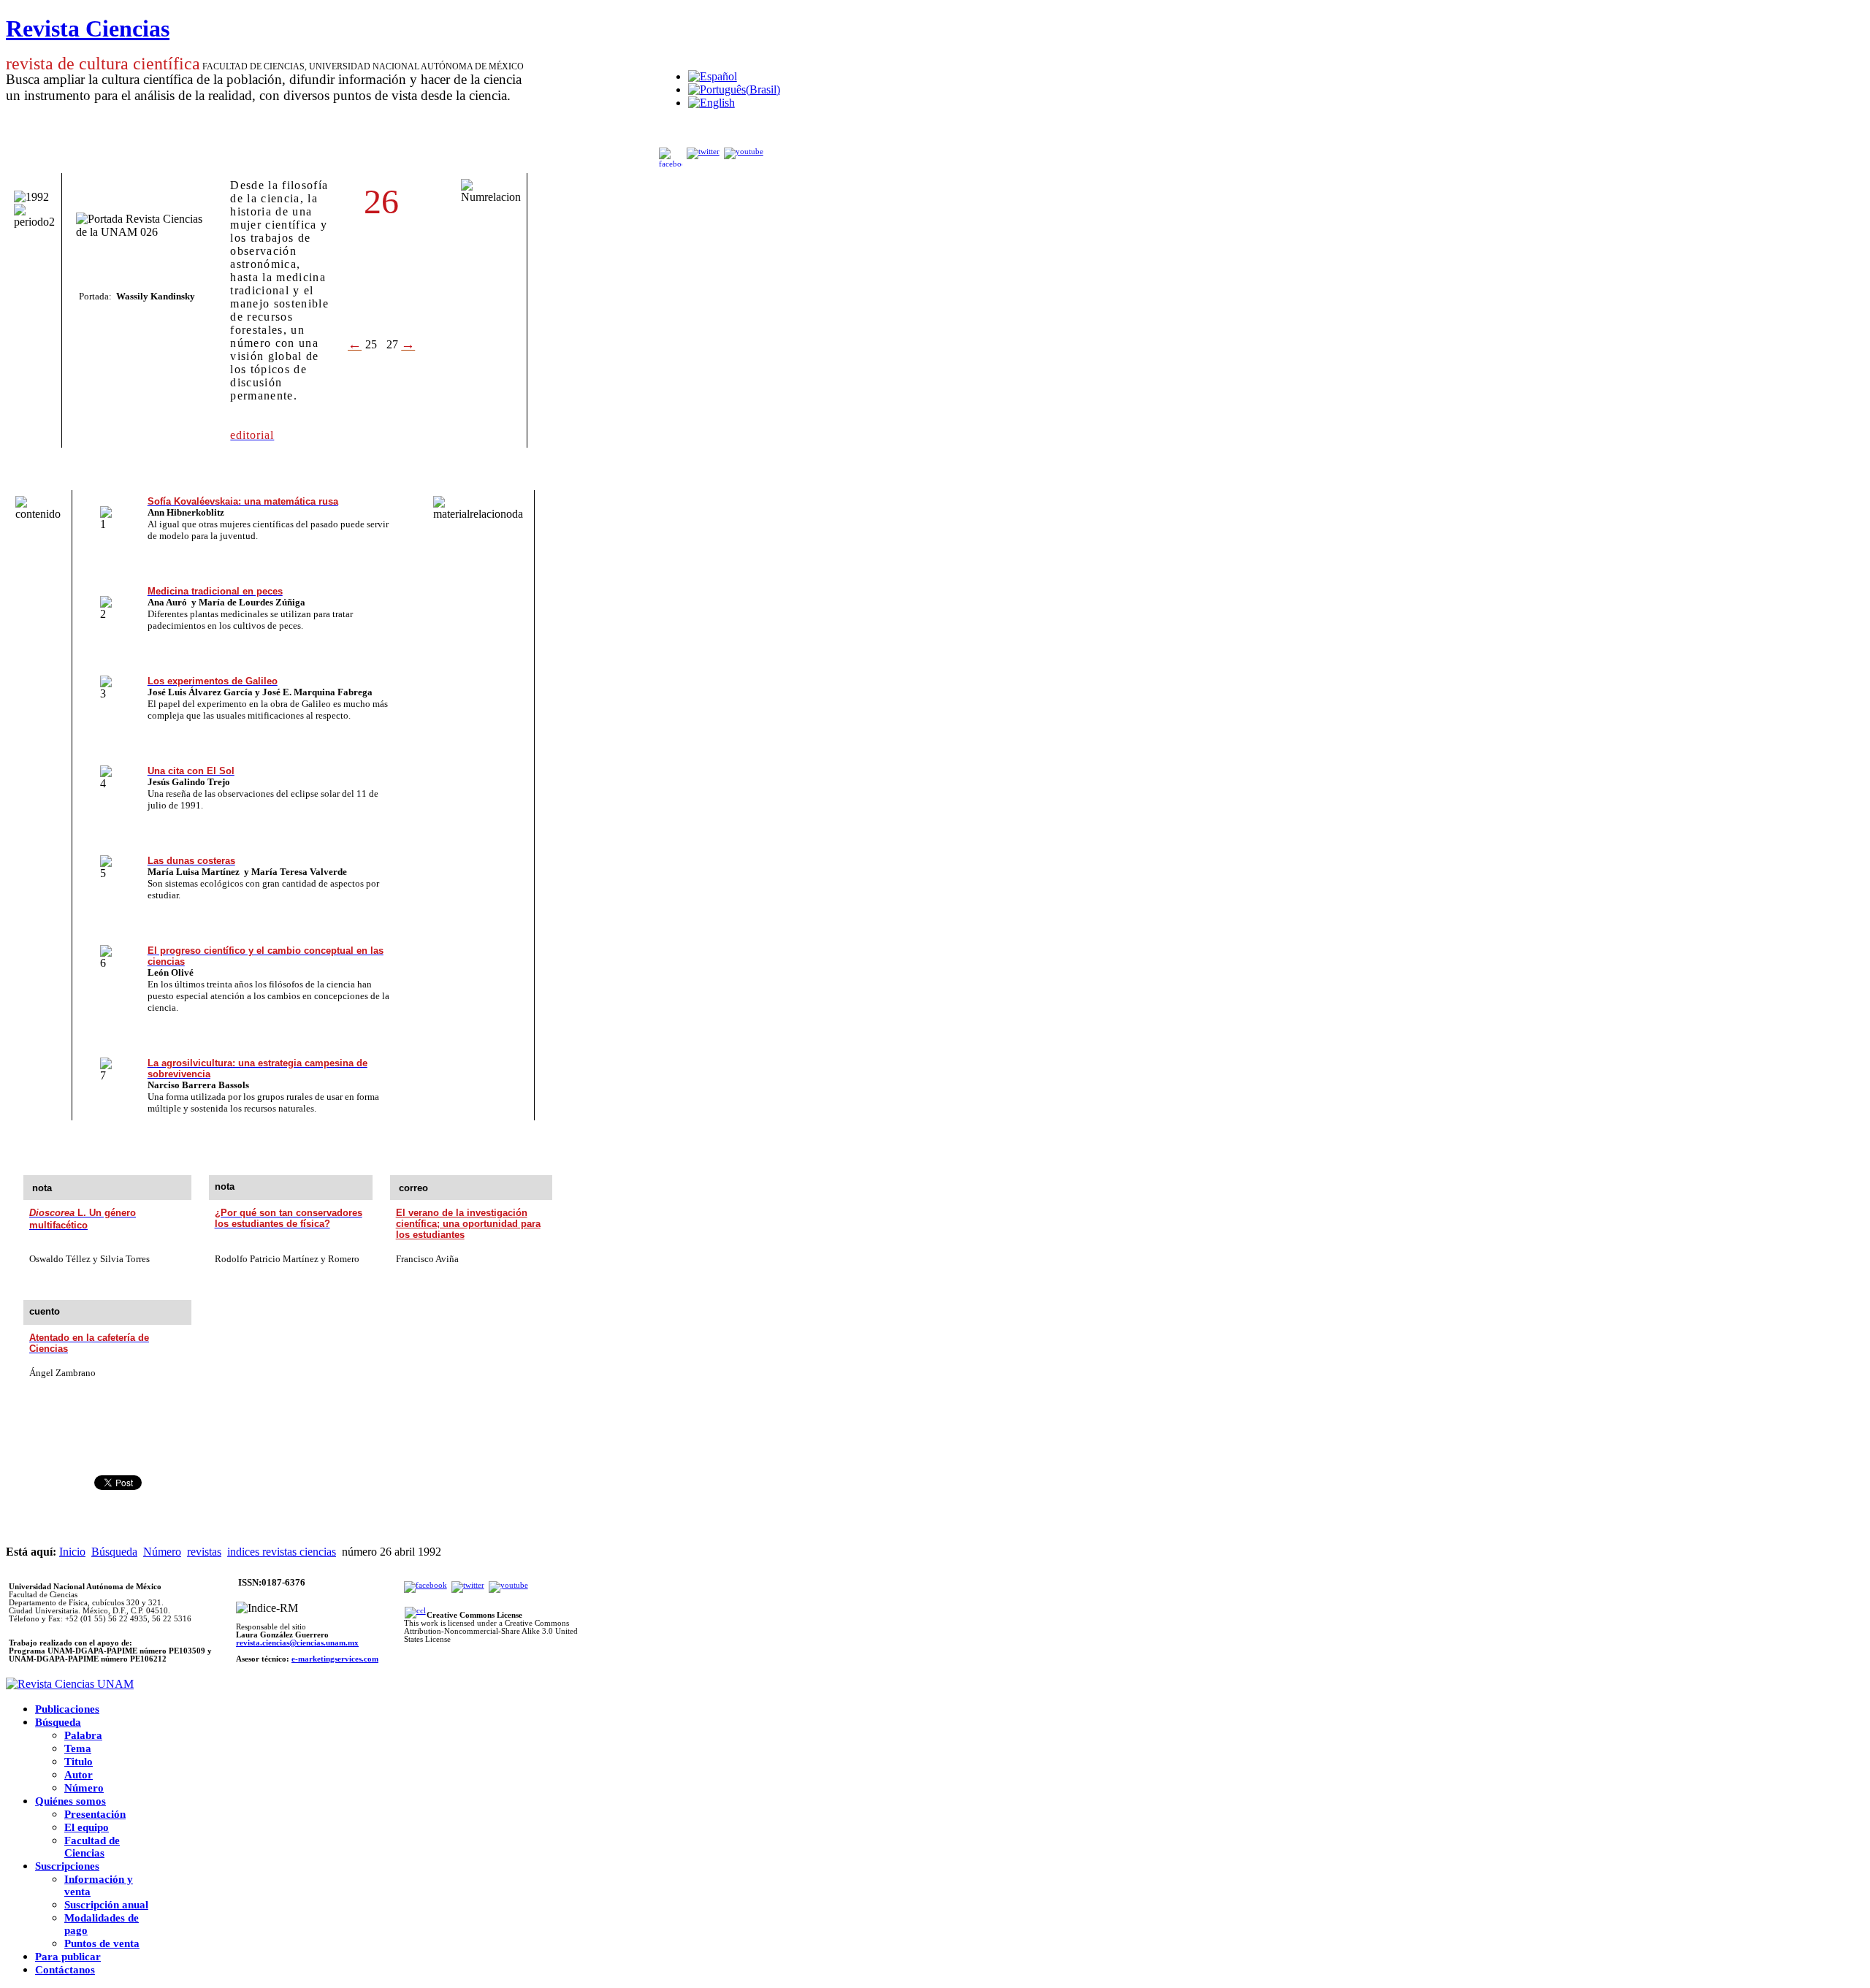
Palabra (83, 1735)
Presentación (95, 1814)
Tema (78, 1748)
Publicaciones (67, 1709)
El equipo (87, 1827)
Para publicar (68, 1957)
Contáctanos (65, 1970)
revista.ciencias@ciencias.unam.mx (297, 1643)
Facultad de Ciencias (92, 1847)
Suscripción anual (106, 1905)
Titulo (79, 1762)
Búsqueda (114, 1552)
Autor (79, 1775)
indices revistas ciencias (282, 1552)
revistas (204, 1552)
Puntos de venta (102, 1943)
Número (162, 1552)
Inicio (72, 1552)
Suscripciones (67, 1866)
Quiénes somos (70, 1801)
